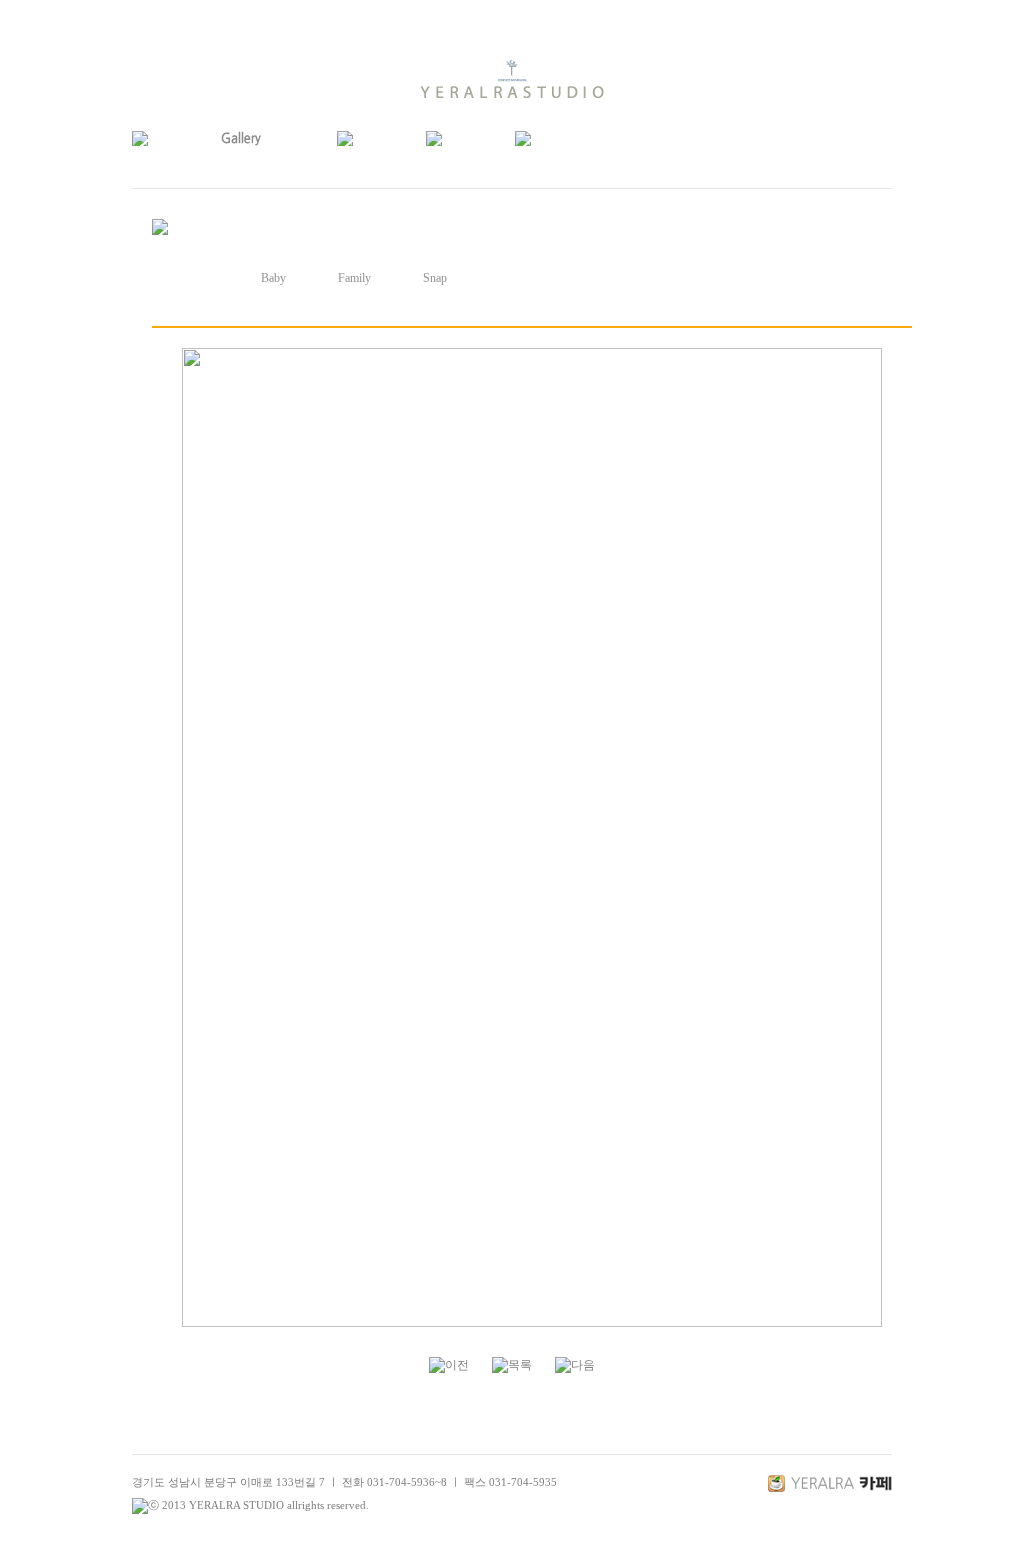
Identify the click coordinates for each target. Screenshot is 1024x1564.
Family (354, 278)
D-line (192, 278)
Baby (273, 278)
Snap (435, 278)
